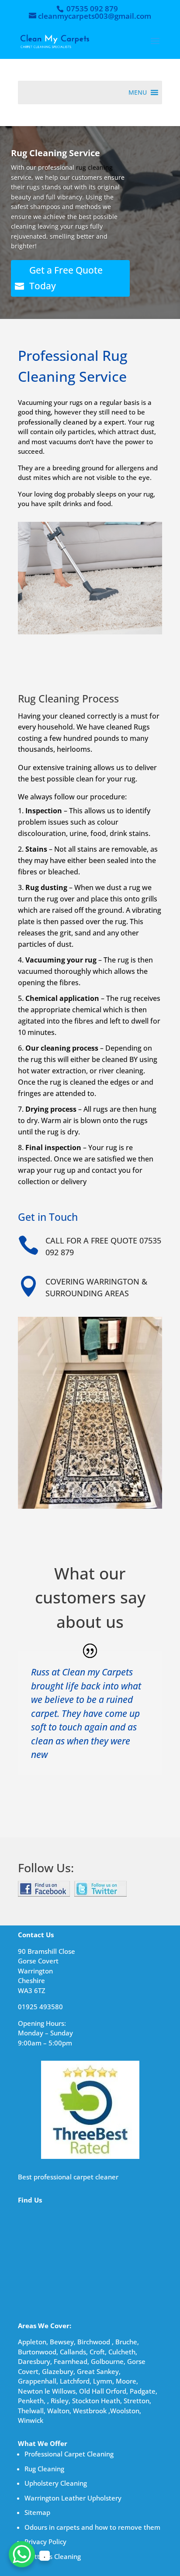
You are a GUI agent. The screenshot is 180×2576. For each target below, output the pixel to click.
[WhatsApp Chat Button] (22, 2554)
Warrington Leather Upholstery (73, 2498)
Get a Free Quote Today (66, 278)
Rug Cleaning (44, 2469)
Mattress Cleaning (53, 2556)
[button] (138, 92)
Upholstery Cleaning (56, 2483)
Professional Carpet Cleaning (69, 2454)
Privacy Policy (45, 2542)
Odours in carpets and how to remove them (92, 2527)
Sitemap (37, 2512)
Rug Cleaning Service (55, 153)
